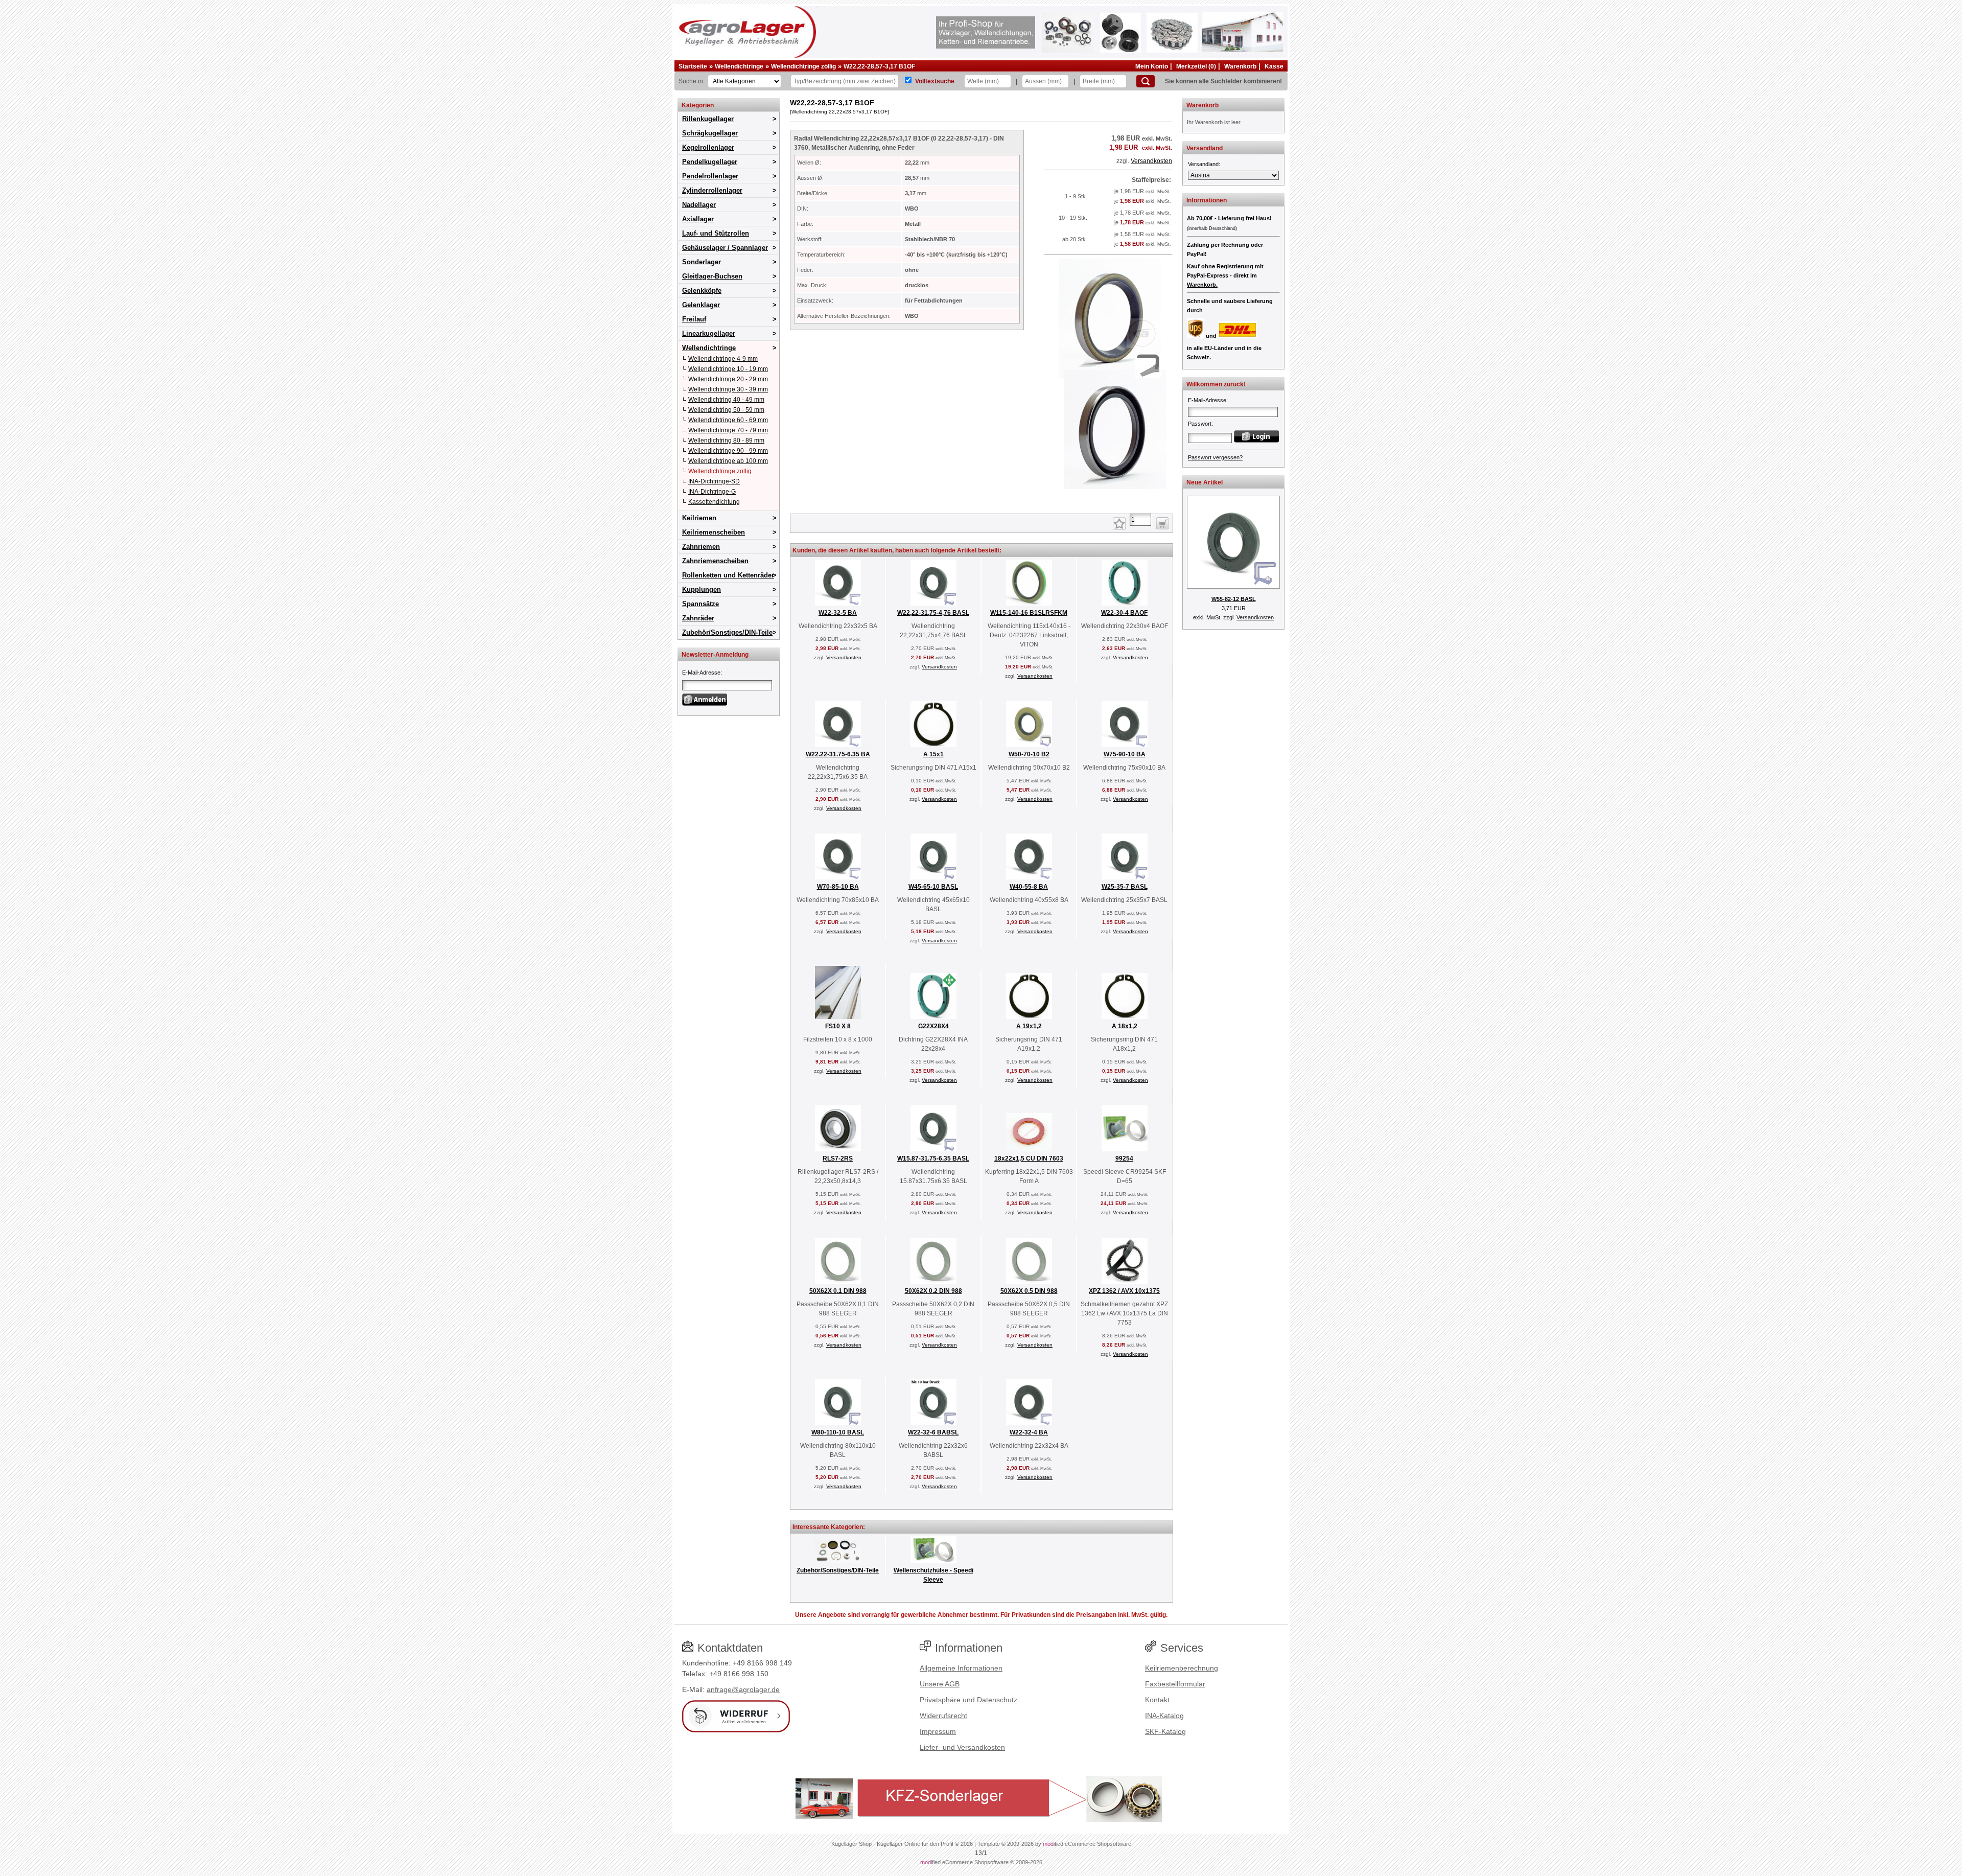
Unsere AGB (940, 1684)
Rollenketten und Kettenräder (728, 575)
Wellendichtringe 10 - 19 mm (728, 369)
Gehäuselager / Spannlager (725, 248)
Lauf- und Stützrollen (716, 233)
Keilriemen (699, 518)
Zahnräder (698, 618)
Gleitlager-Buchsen (712, 276)
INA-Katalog (1164, 1716)
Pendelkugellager (710, 162)
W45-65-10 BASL (933, 887)
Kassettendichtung (714, 502)
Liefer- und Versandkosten (962, 1747)
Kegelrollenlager (708, 147)
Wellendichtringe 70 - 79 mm (728, 430)
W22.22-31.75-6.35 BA (838, 754)
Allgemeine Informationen (961, 1668)
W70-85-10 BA (838, 887)
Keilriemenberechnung (1182, 1668)
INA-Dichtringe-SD (714, 481)
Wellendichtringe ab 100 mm (728, 461)
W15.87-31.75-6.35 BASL (933, 1159)
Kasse (1274, 66)
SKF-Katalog (1165, 1731)
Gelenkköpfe (702, 291)
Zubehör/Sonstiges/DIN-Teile (727, 632)
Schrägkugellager (710, 133)
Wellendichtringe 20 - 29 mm (728, 379)
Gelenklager (701, 305)
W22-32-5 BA (838, 613)
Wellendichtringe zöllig (803, 66)
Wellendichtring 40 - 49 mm (726, 400)
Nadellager (699, 205)
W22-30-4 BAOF (1124, 613)
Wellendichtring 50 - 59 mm (726, 410)
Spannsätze (700, 604)
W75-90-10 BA (1125, 754)
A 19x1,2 (1029, 1026)
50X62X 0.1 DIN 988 (838, 1291)
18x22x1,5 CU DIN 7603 (1029, 1159)
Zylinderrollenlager (712, 190)
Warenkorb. (1202, 285)
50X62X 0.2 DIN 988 (933, 1291)
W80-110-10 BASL (838, 1432)
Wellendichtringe (739, 66)
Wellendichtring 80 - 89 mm (726, 441)
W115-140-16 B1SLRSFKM (1029, 613)
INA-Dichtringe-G (712, 492)
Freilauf (694, 319)
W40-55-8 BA (1029, 887)
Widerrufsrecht (943, 1716)
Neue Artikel (1205, 482)
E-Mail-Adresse (701, 673)
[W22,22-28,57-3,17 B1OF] (1108, 501)
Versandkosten (1151, 161)
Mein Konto (1152, 66)
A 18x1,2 (1125, 1026)
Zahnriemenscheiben (715, 561)
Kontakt (1157, 1700)
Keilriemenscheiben (714, 532)
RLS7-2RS (838, 1159)
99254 (1124, 1159)
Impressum (938, 1731)
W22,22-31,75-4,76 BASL (933, 613)
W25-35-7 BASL (1125, 887)
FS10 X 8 (838, 1026)
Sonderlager (702, 262)
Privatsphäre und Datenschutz (968, 1700)
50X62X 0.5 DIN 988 (1029, 1291)
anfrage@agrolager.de (743, 1689)
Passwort (1200, 424)
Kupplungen (702, 589)
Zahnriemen (701, 547)
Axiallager (698, 219)
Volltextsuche (935, 81)
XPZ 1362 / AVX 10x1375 (1124, 1291)
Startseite (693, 66)
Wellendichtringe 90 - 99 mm (728, 451)
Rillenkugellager (708, 119)
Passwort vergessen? (1215, 457)
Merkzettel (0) (1196, 66)
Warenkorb (1240, 66)
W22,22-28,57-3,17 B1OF (879, 66)
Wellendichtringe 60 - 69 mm (728, 420)
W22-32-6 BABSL (933, 1432)
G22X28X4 (933, 1026)
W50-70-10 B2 (1029, 754)
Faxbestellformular (1175, 1684)
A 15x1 (933, 754)
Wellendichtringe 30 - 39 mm (728, 389)
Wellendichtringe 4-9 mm (723, 359)
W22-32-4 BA (1029, 1432)
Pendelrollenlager (710, 176)
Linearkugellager (709, 333)
